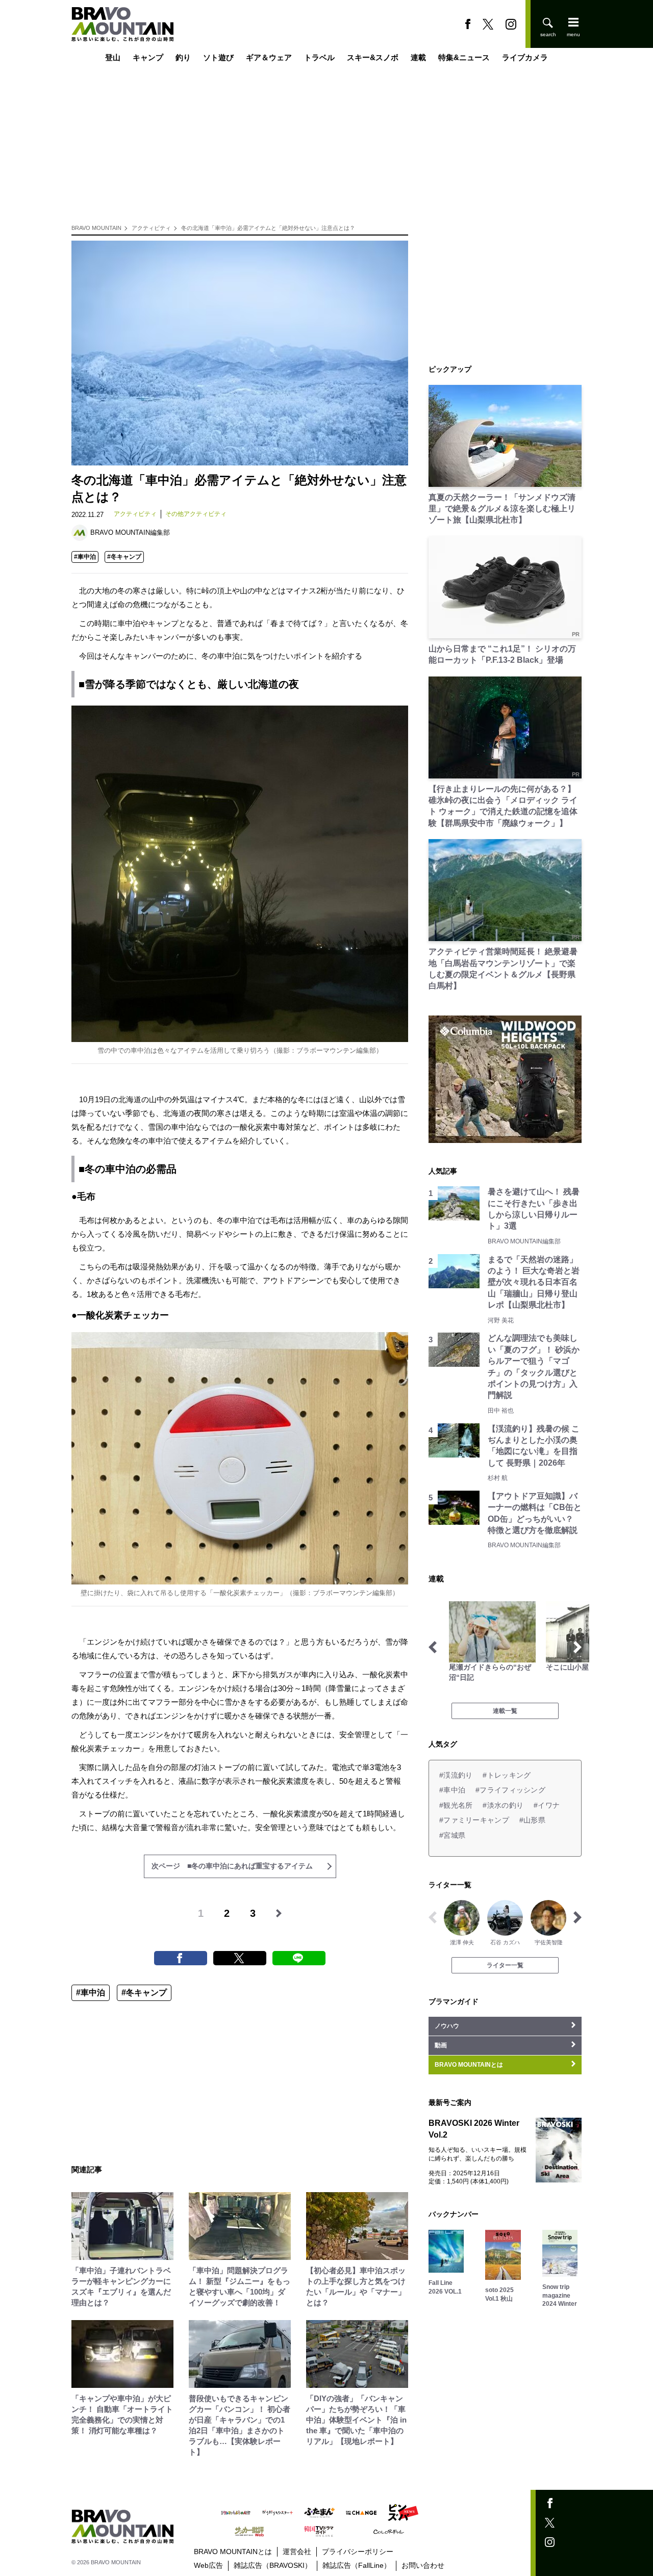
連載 (418, 57)
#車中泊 (85, 557)
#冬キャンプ (124, 557)
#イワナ (547, 1805)
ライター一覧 (505, 1965)
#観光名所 (456, 1805)
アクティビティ (151, 228)
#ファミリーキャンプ (474, 1820)
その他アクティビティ (196, 514)
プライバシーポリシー (358, 2552)
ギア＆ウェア (269, 57)
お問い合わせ (423, 2565)
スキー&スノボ (373, 57)
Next (577, 1647)
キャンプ (148, 57)
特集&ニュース (464, 57)
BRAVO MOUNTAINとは (233, 2552)
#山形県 (532, 1820)
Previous (433, 1647)
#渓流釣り (456, 1775)
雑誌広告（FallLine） (357, 2565)
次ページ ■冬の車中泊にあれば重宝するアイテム (232, 1866)
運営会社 (297, 2552)
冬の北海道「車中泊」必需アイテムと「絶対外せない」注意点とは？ (268, 228)
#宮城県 (452, 1835)
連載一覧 (505, 1711)
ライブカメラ (525, 57)
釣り (183, 57)
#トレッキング (507, 1775)
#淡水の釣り (503, 1805)
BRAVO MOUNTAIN (96, 228)
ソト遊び (218, 57)
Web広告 (208, 2565)
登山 (113, 57)
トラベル (319, 57)
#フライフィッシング (510, 1790)
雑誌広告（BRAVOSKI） (273, 2565)
